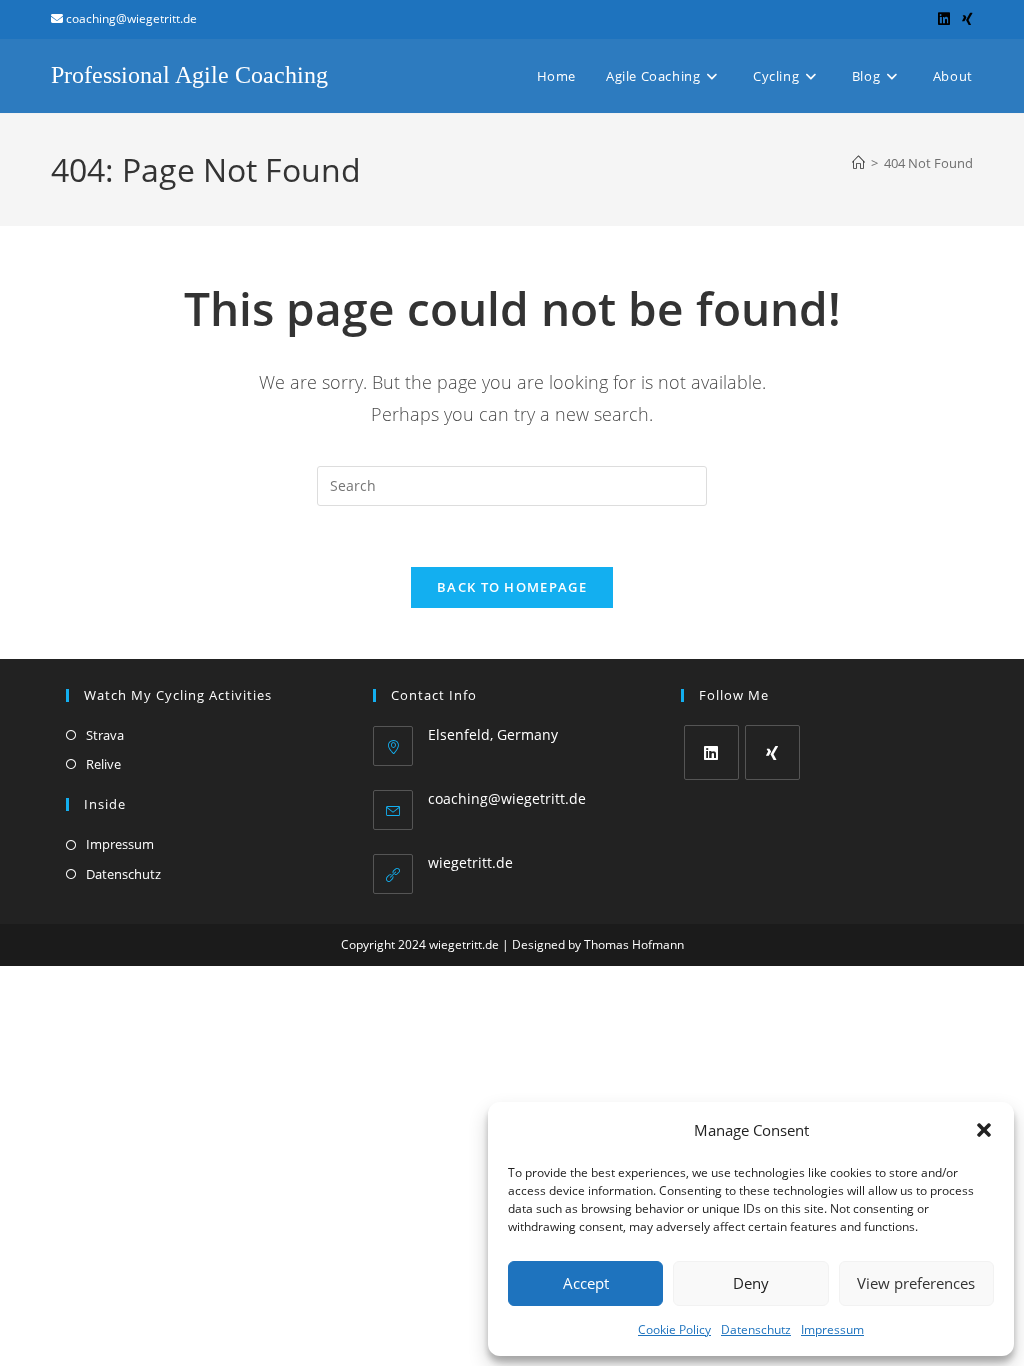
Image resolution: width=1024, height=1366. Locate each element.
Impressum (832, 1329)
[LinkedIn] (711, 752)
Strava (105, 735)
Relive (103, 764)
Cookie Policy (674, 1329)
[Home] (858, 163)
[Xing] (772, 752)
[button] (984, 1130)
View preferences (916, 1283)
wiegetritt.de (470, 862)
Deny (751, 1283)
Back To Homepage (512, 587)
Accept (586, 1283)
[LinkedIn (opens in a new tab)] (944, 19)
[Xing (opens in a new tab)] (964, 19)
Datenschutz (756, 1329)
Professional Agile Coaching (189, 75)
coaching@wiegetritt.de (507, 798)
